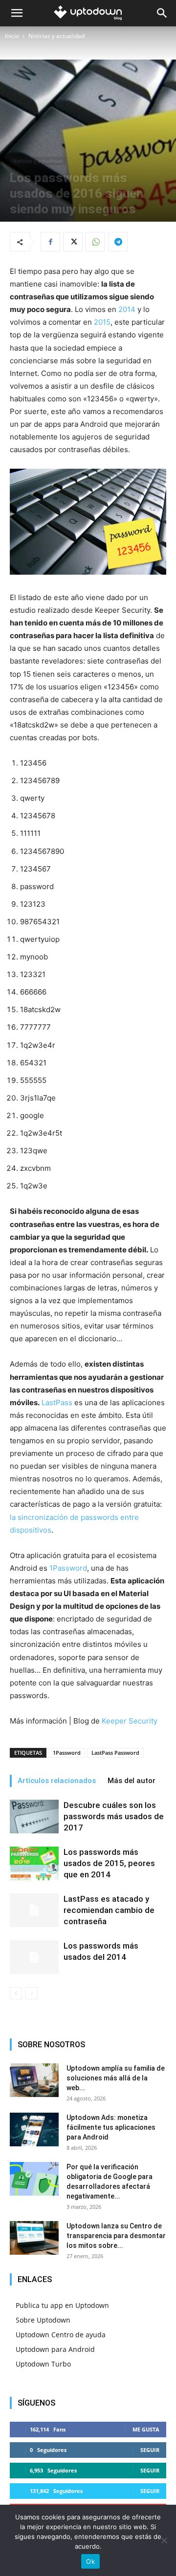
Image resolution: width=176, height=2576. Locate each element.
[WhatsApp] (95, 242)
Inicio (12, 36)
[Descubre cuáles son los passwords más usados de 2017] (34, 1817)
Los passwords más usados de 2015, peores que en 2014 (109, 1863)
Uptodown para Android (55, 2349)
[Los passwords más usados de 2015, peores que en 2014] (34, 1863)
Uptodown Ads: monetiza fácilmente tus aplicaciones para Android (111, 2127)
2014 (128, 309)
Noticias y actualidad (56, 36)
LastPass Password (115, 1753)
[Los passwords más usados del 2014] (34, 1957)
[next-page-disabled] (32, 1993)
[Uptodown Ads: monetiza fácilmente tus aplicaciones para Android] (34, 2129)
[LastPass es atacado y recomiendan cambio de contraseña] (34, 1910)
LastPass (57, 1402)
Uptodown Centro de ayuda (61, 2335)
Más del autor (132, 1781)
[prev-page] (16, 1993)
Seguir (150, 2450)
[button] (17, 13)
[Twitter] (73, 242)
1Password (68, 1568)
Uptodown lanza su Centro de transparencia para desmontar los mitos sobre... (116, 2236)
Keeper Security (130, 1721)
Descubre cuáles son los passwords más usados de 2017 (114, 1816)
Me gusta (146, 2429)
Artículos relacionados (57, 1781)
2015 (102, 322)
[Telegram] (118, 242)
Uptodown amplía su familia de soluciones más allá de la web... (116, 2078)
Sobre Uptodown (43, 2320)
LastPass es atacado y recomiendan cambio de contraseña (109, 1910)
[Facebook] (50, 242)
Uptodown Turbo (43, 2364)
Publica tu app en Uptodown (62, 2305)
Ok (90, 2561)
